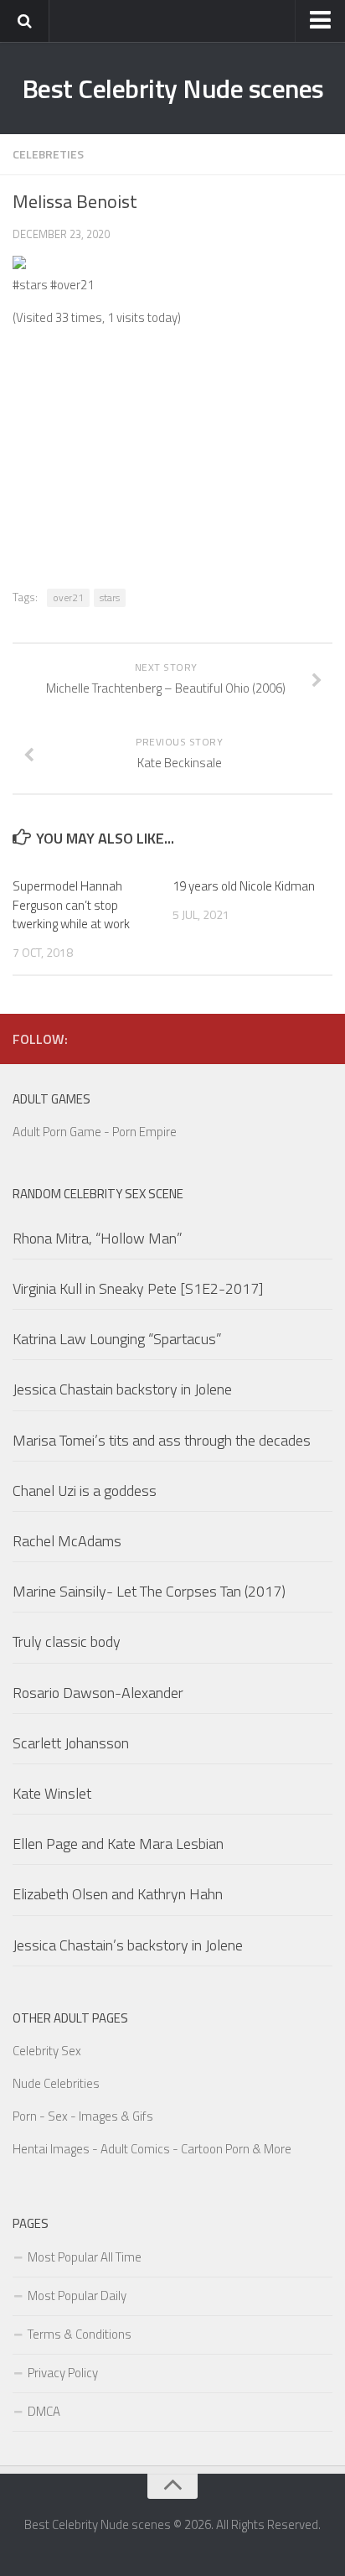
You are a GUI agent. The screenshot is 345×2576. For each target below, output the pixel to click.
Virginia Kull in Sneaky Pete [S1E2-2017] (138, 1288)
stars (110, 597)
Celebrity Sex (47, 2051)
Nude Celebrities (56, 2083)
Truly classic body (67, 1641)
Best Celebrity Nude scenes (173, 88)
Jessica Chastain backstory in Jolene (122, 1389)
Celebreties (48, 154)
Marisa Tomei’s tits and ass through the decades (162, 1440)
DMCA (44, 2411)
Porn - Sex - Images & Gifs (83, 2116)
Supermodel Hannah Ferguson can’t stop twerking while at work (71, 905)
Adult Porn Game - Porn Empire (95, 1132)
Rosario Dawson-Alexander (98, 1693)
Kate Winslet (52, 1793)
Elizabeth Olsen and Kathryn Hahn (118, 1894)
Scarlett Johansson (71, 1743)
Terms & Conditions (80, 2334)
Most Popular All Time (85, 2257)
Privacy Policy (63, 2373)
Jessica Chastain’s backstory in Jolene (128, 1945)
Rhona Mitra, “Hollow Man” (98, 1238)
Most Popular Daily (77, 2296)
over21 (68, 597)
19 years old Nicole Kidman (244, 886)
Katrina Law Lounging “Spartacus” (117, 1339)
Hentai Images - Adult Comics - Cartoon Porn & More (152, 2149)
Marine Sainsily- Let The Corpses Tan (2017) (149, 1591)
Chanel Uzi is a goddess (85, 1491)
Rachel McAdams (67, 1541)
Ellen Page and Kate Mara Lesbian (118, 1844)
